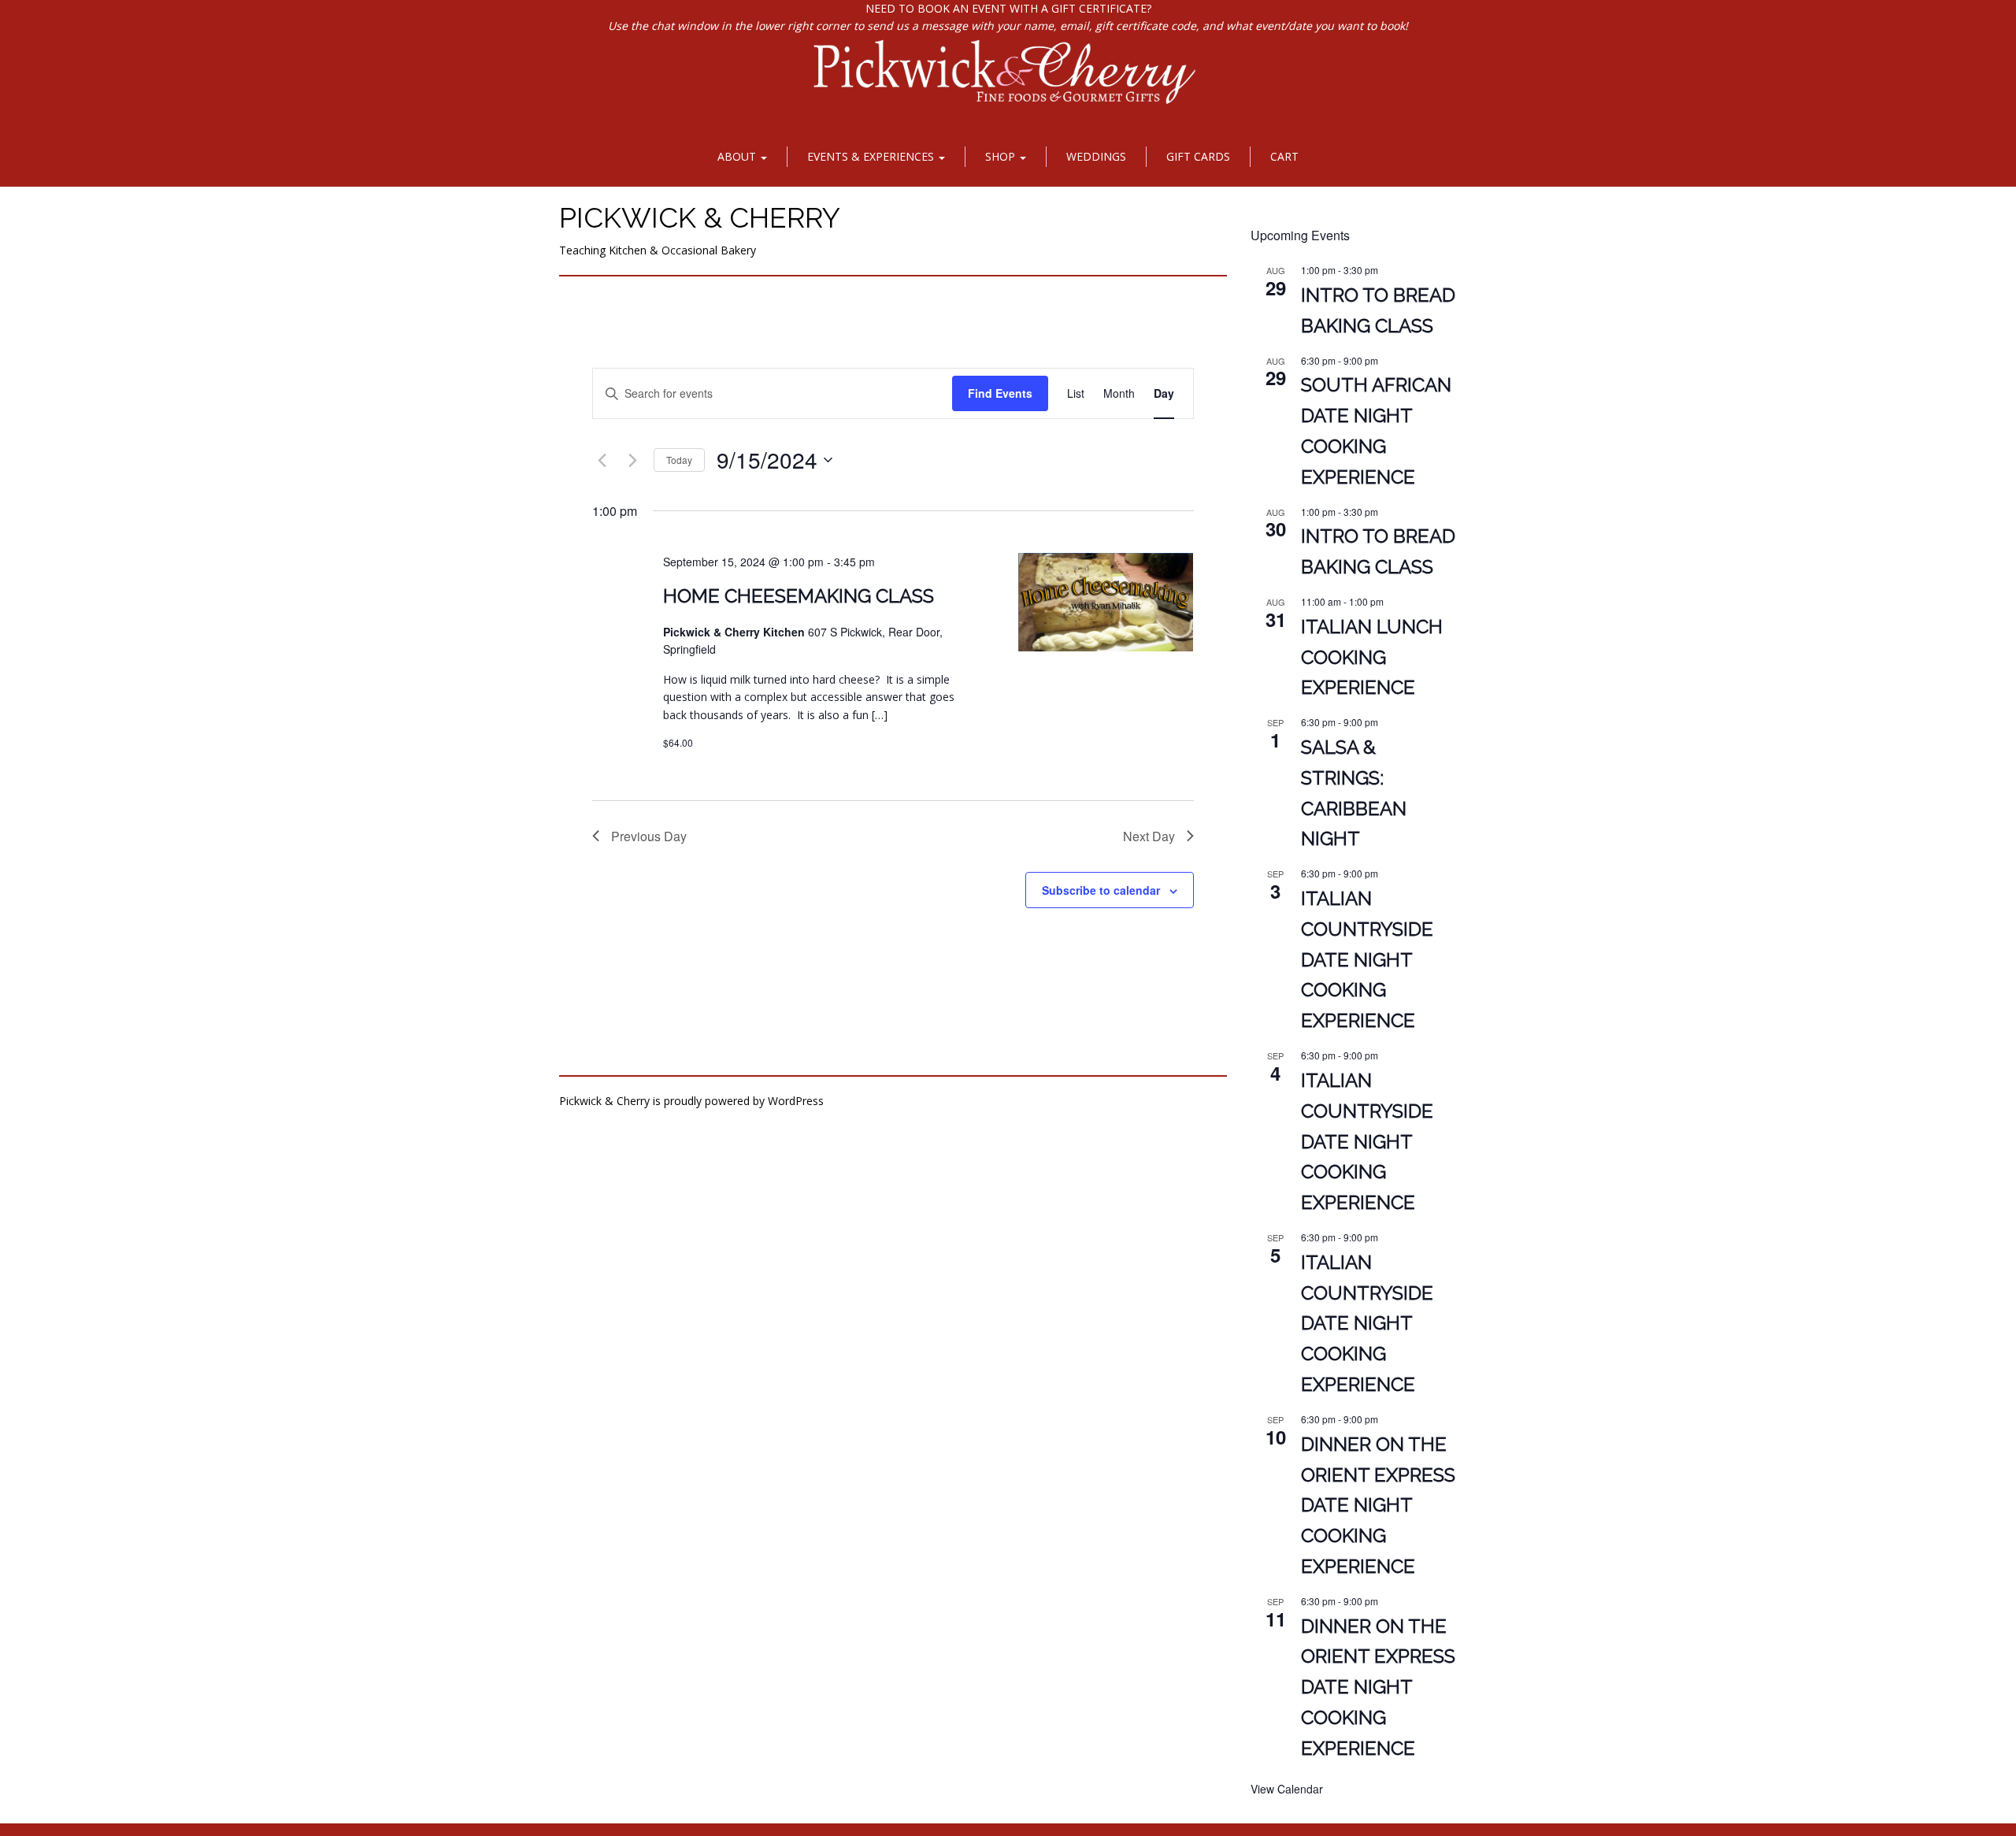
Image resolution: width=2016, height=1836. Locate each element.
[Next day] (632, 460)
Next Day (1149, 836)
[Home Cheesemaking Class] (1106, 602)
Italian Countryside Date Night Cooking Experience (1367, 960)
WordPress (796, 1101)
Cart (1284, 156)
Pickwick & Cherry (700, 217)
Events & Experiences (872, 156)
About (738, 156)
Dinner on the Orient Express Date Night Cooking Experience (1378, 1506)
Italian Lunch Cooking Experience (1372, 657)
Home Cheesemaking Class (799, 596)
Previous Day (649, 836)
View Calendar (1287, 1789)
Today (679, 460)
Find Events (1000, 393)
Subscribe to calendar (1101, 890)
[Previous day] (602, 460)
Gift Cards (1198, 156)
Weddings (1096, 156)
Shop (1002, 156)
